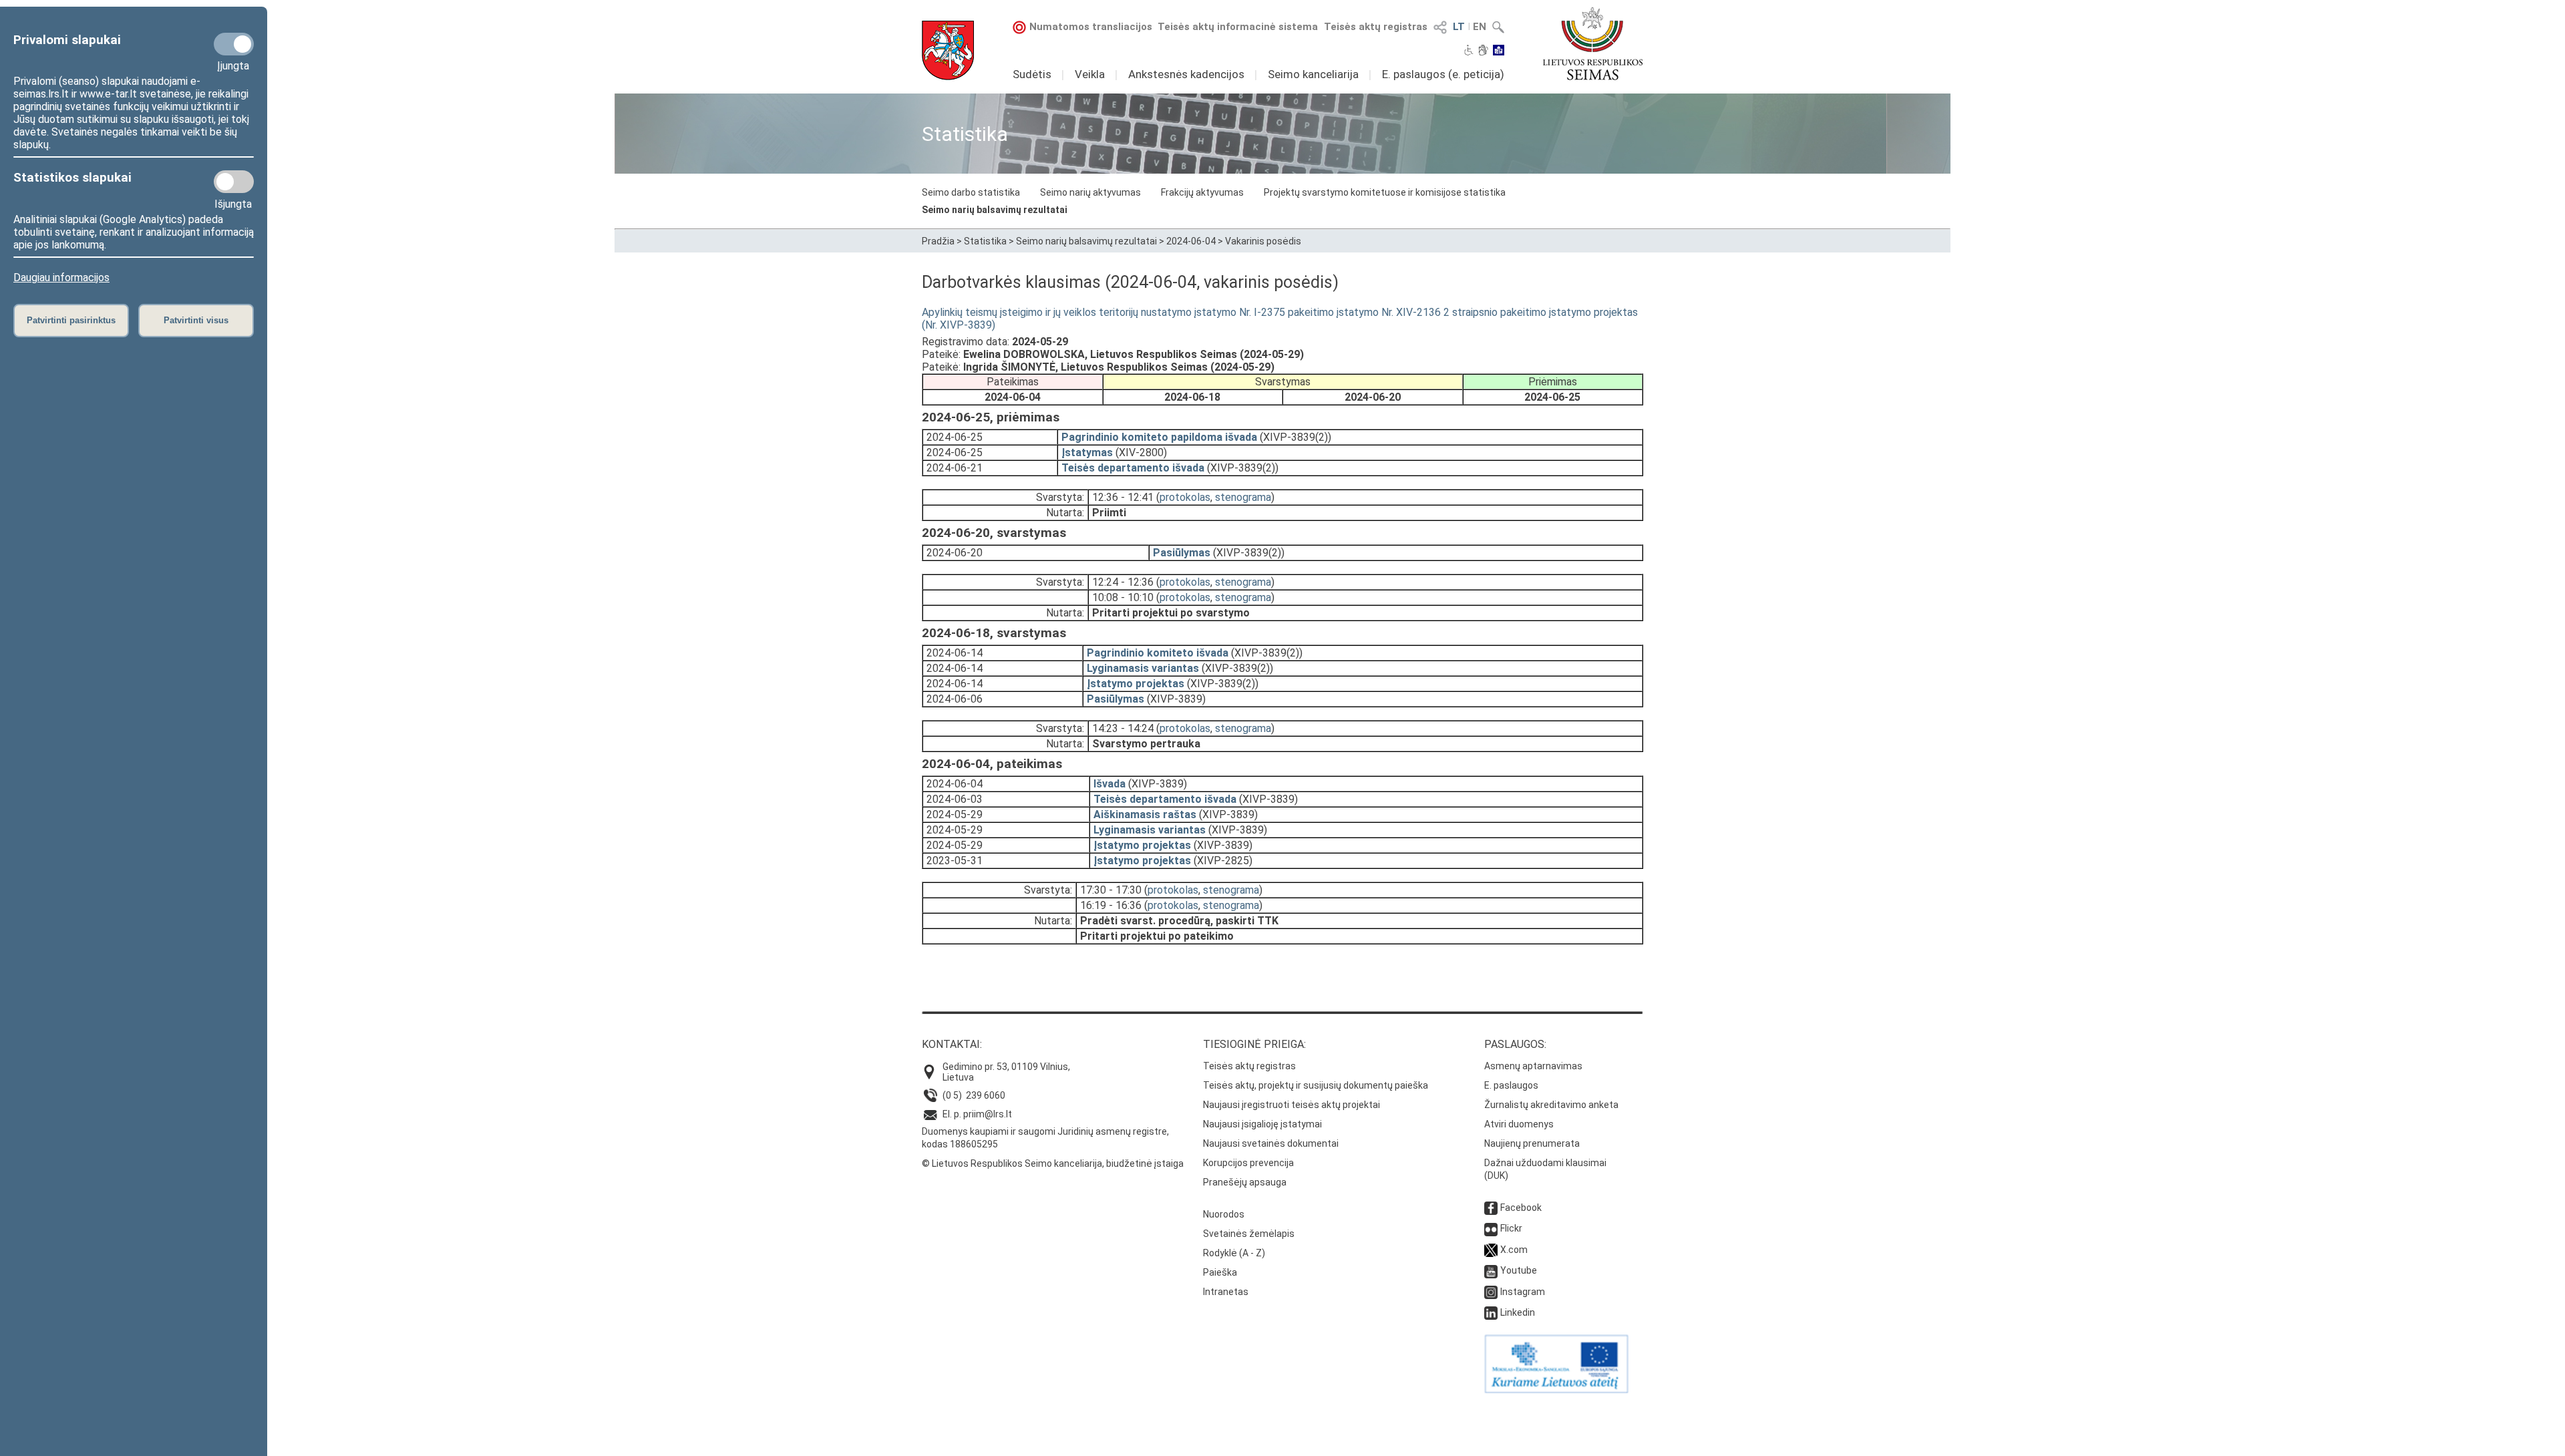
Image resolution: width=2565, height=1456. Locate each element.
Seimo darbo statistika (971, 192)
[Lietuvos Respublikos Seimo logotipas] (1593, 43)
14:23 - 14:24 (1123, 728)
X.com (1514, 1250)
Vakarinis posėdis (1263, 241)
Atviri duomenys (1519, 1124)
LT (1459, 27)
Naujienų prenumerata (1532, 1143)
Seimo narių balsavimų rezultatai (995, 210)
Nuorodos (1224, 1214)
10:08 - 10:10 (1123, 597)
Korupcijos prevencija (1248, 1163)
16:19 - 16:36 (1111, 905)
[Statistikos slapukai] (234, 182)
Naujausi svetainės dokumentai (1271, 1143)
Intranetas (1226, 1292)
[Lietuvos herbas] (948, 50)
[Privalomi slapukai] (234, 44)
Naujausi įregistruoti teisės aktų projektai (1292, 1105)
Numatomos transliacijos (1091, 27)
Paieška (1220, 1272)
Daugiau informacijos (61, 278)
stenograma (1243, 497)
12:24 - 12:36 (1123, 582)
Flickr (1511, 1228)
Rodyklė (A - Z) (1234, 1253)
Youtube (1519, 1270)
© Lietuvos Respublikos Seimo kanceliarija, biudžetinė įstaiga (1053, 1163)
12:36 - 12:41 (1123, 497)
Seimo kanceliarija (1313, 74)
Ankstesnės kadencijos (1186, 74)
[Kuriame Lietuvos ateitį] (1556, 1390)
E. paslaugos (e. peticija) (1443, 74)
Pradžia (938, 241)
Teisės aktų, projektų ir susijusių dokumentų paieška (1316, 1085)
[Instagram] (1491, 1292)
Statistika (985, 241)
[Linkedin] (1491, 1312)
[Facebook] (1491, 1208)
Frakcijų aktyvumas (1202, 192)
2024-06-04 (1191, 241)
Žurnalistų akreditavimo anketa (1551, 1105)
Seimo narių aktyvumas (1090, 192)
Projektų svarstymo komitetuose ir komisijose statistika (1385, 192)
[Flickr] (1491, 1228)
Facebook (1521, 1208)
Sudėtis (1032, 74)
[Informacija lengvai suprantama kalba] (1499, 51)
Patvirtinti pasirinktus (71, 320)
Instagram (1523, 1292)
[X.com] (1491, 1250)
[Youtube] (1491, 1270)
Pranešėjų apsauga (1245, 1182)
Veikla (1090, 74)
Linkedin (1518, 1312)
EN (1480, 27)
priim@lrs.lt (988, 1114)
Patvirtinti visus (196, 320)
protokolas (1185, 497)
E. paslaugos (1511, 1085)
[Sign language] (1483, 51)
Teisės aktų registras (1376, 27)
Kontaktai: (952, 1044)
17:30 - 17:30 (1111, 890)
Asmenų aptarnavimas (1533, 1066)
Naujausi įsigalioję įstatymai (1262, 1124)
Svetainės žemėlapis (1249, 1234)
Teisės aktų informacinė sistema (1238, 27)
